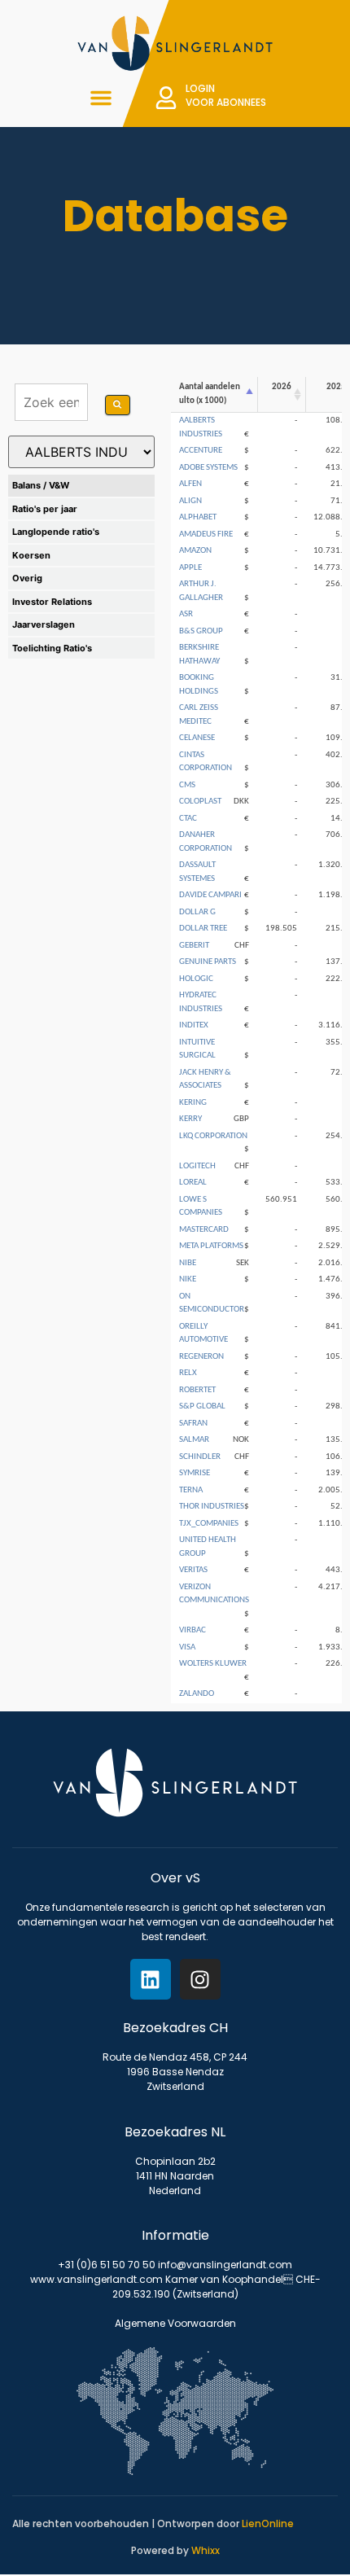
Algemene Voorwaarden (175, 2323)
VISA (187, 1647)
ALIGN (190, 501)
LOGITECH (197, 1166)
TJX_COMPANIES (209, 1524)
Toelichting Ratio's (52, 648)
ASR (186, 614)
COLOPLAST (200, 802)
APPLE (190, 568)
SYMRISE (195, 1473)
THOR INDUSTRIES (212, 1507)
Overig (27, 578)
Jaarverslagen (44, 624)
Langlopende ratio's (56, 532)
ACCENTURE (201, 451)
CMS (187, 785)
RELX (188, 1373)
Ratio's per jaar (45, 509)
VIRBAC (192, 1630)
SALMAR (194, 1440)
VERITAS (193, 1570)
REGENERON (201, 1357)
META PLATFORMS (211, 1246)
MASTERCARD (204, 1230)
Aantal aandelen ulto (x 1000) (210, 394)
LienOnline (268, 2523)
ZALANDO (197, 1694)
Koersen (31, 555)
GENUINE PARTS (208, 962)
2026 (282, 387)
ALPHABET (198, 517)
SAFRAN (193, 1424)
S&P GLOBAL (202, 1406)
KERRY (190, 1119)
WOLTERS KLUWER (213, 1664)
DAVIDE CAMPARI (210, 895)
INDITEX (194, 1025)
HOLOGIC (196, 979)
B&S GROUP (201, 631)
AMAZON (195, 551)
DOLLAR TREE (203, 929)
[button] (101, 98)
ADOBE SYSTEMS (208, 468)
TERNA (191, 1490)
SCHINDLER (200, 1457)
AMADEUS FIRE (206, 534)
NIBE (188, 1263)
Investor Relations (52, 602)
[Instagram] (200, 1979)
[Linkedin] (151, 1979)
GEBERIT (194, 946)
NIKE (188, 1279)
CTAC (188, 819)
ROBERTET (197, 1390)
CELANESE (197, 738)
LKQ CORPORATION (213, 1136)
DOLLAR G (197, 912)
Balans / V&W (41, 485)
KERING (193, 1103)
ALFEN (190, 484)
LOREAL (193, 1183)
